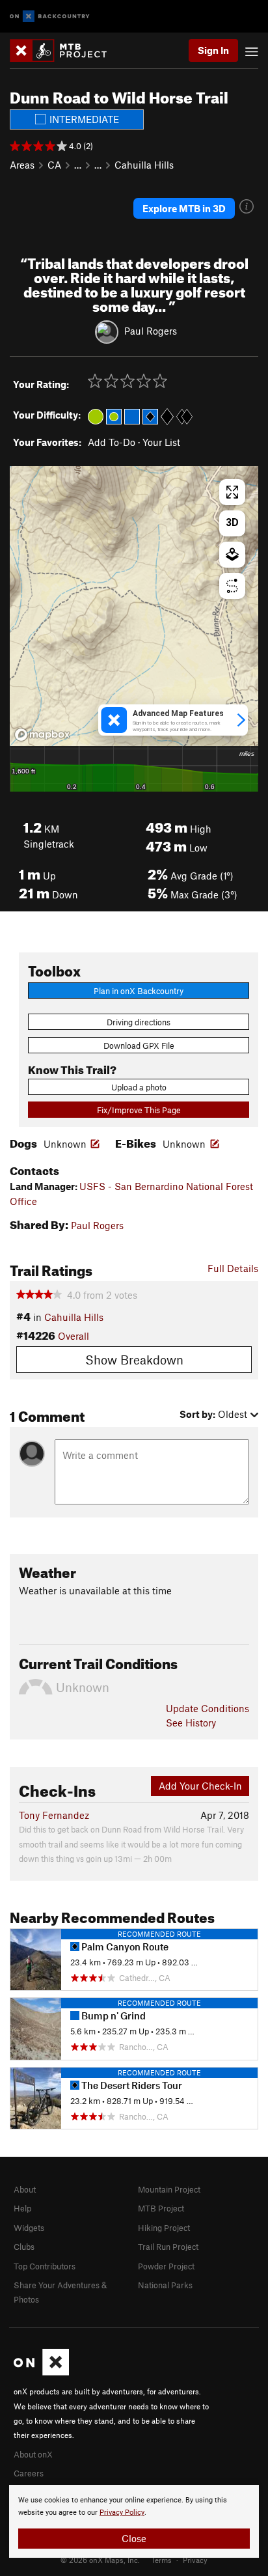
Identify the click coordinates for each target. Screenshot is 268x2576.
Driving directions (139, 1022)
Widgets (29, 2228)
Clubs (24, 2247)
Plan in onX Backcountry (139, 991)
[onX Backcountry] (50, 17)
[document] (134, 2521)
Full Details (233, 1268)
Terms (161, 2560)
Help (22, 2208)
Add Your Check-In (200, 1786)
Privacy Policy (122, 2513)
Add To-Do (112, 442)
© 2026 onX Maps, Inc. (100, 2560)
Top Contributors (45, 2266)
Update (208, 1708)
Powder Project (166, 2266)
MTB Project (161, 2208)
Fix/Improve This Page (139, 1110)
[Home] (65, 50)
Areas (22, 165)
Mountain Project (169, 2189)
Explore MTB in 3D (184, 208)
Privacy (195, 2560)
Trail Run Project (168, 2247)
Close (134, 2538)
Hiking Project (164, 2228)
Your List (161, 442)
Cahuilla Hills (144, 165)
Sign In (213, 50)
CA (54, 165)
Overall (74, 1336)
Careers (29, 2473)
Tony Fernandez (54, 1815)
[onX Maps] (41, 2372)
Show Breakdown (134, 1360)
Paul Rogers (151, 331)
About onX (33, 2454)
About (25, 2189)
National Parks (165, 2285)
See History (191, 1723)
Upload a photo (139, 1087)
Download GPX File (139, 1046)
